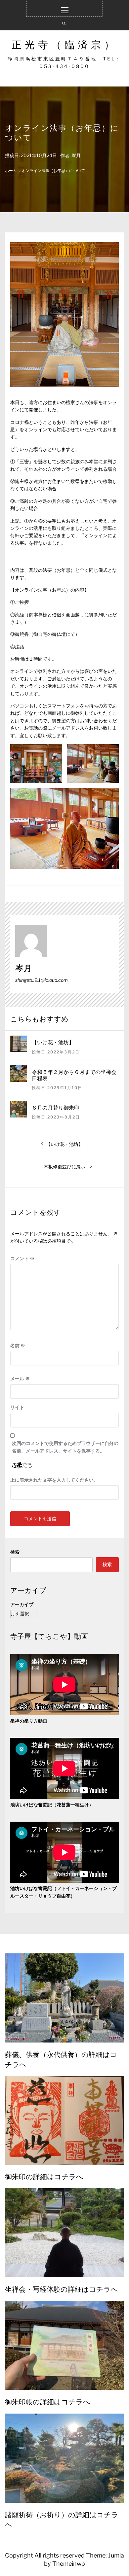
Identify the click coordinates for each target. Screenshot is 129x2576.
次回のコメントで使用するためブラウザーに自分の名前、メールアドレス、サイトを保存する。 (65, 1447)
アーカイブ (22, 1604)
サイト (17, 1407)
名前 (18, 1345)
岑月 (76, 155)
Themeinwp (69, 2564)
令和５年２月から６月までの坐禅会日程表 (74, 1075)
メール (20, 1378)
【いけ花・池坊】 (53, 1042)
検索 (15, 1552)
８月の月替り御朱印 (56, 1107)
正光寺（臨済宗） (64, 45)
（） (52, 1805)
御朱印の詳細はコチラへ (44, 2176)
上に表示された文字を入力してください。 (54, 1480)
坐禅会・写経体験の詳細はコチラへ (62, 2289)
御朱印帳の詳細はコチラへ (48, 2401)
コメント (22, 1258)
